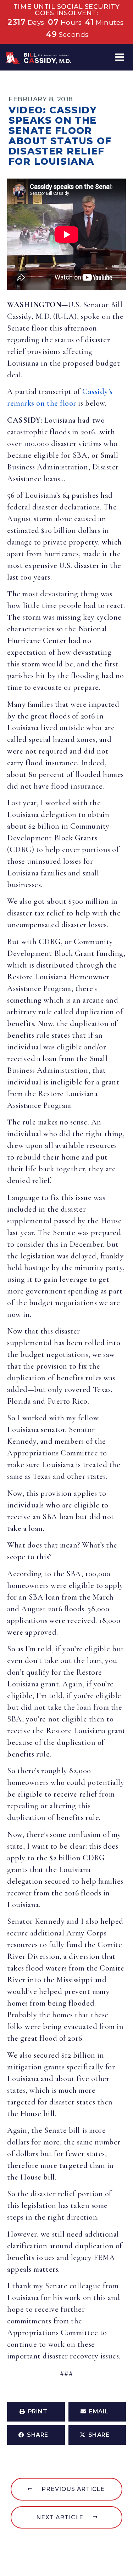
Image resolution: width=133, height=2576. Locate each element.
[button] (120, 57)
